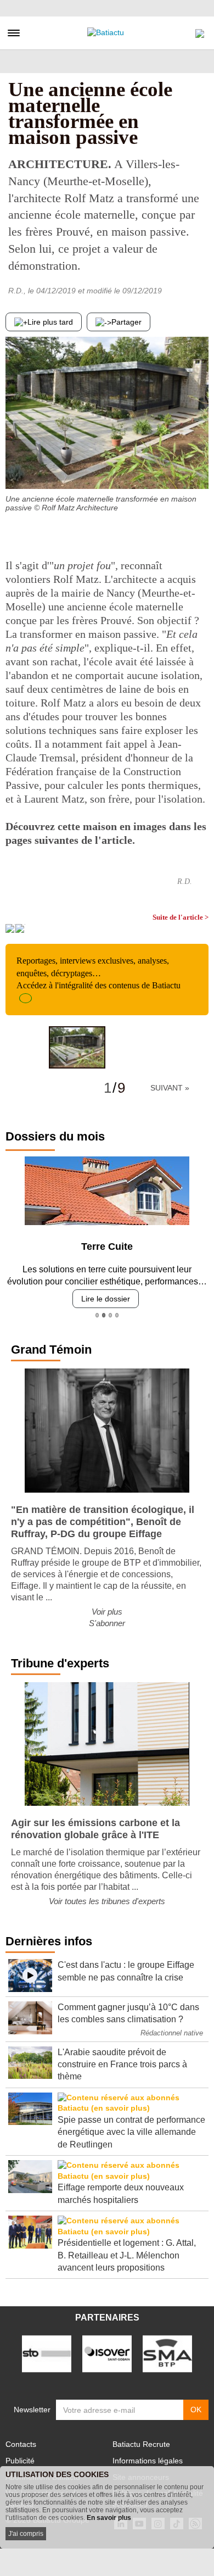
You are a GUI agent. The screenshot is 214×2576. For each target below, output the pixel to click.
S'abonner (107, 1623)
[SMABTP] (167, 2353)
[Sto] (47, 2353)
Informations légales (148, 2461)
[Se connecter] (200, 31)
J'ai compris (26, 2534)
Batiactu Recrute (141, 2444)
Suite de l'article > (181, 917)
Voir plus (107, 1612)
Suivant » (170, 1088)
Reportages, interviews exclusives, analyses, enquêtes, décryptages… (98, 973)
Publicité (20, 2461)
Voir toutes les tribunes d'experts (107, 1901)
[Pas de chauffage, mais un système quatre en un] (200, 467)
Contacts (21, 2444)
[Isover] (107, 2353)
